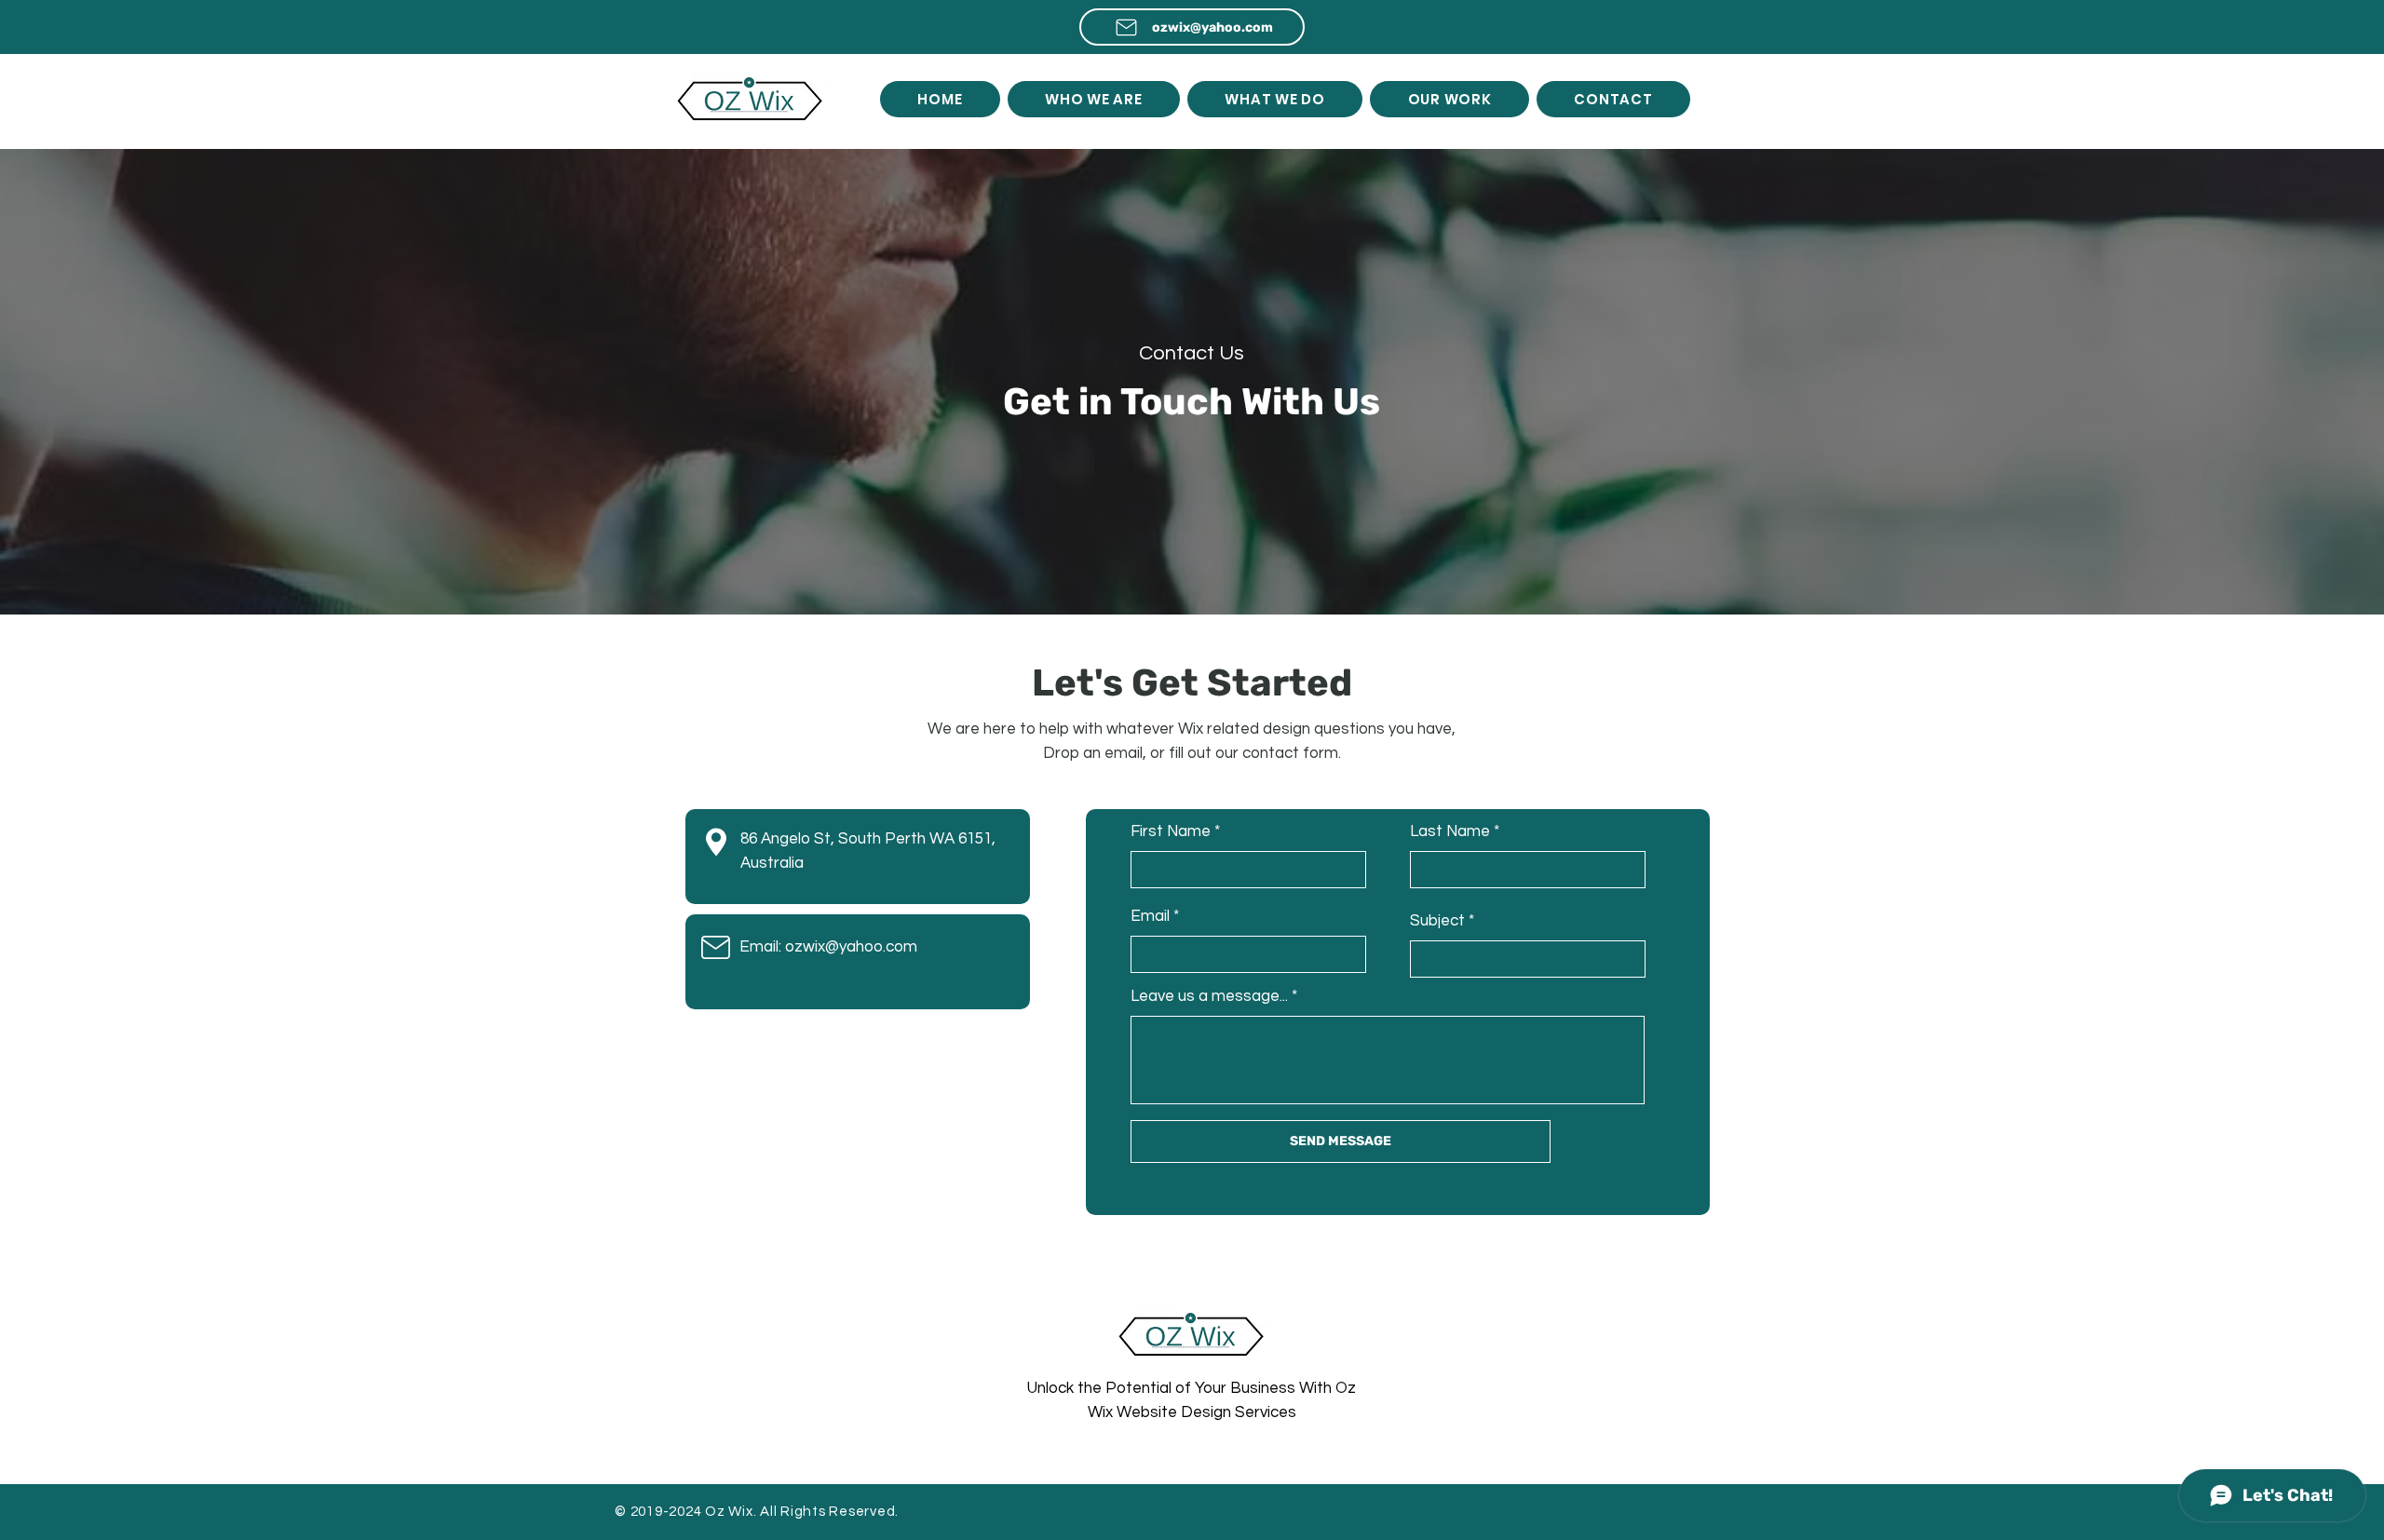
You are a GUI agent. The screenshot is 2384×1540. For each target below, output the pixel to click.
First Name (1171, 832)
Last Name (1450, 832)
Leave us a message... (1209, 997)
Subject (1437, 921)
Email (1150, 917)
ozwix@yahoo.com (851, 947)
